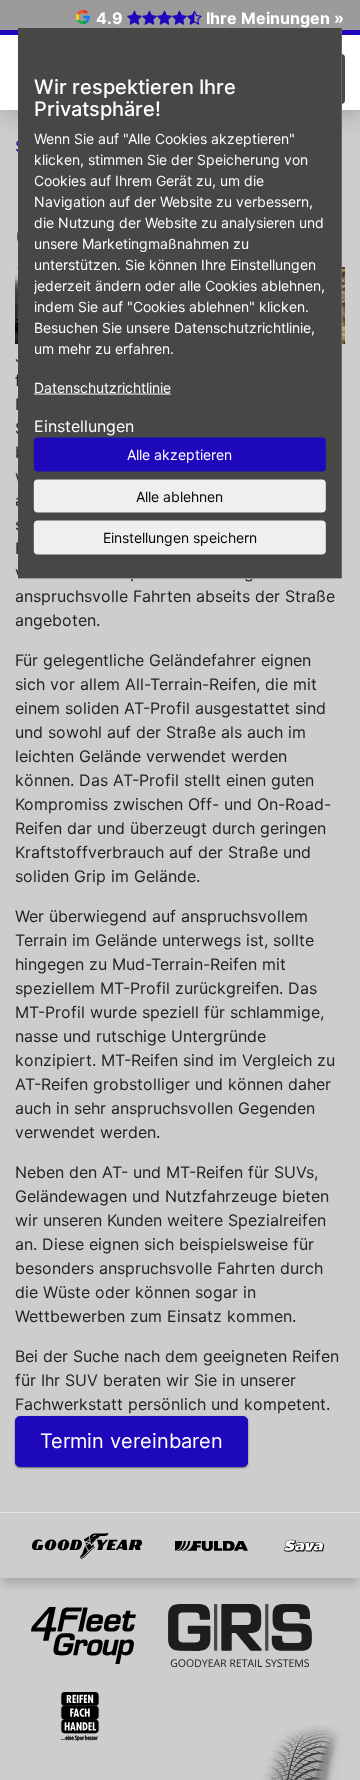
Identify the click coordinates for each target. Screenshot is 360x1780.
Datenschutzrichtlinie (102, 387)
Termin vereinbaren (131, 1441)
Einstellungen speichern (180, 537)
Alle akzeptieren (179, 454)
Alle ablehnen (179, 495)
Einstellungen (84, 426)
